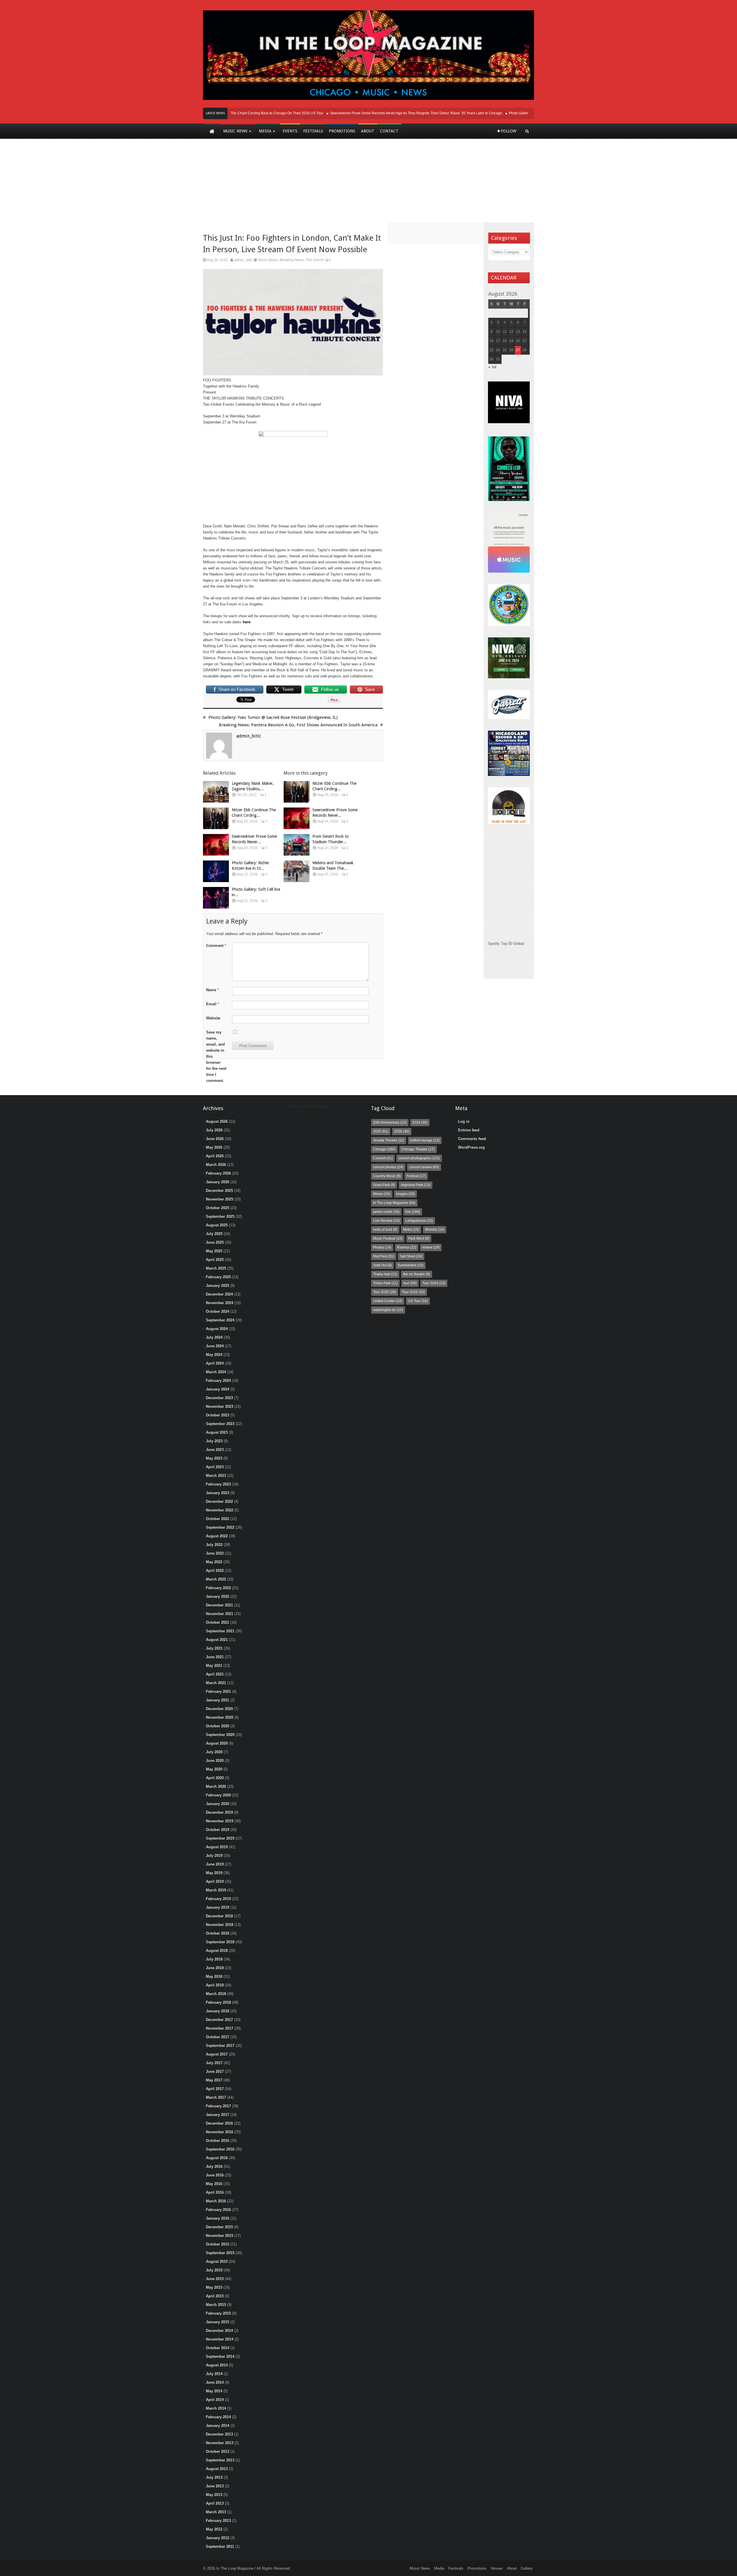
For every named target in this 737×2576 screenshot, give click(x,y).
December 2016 (219, 2123)
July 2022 (214, 1545)
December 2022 (219, 1501)
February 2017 (218, 2106)
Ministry (435, 1230)
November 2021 (220, 1614)
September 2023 (220, 1424)
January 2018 (218, 2011)
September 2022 (220, 1527)
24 (498, 350)
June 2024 (215, 1346)
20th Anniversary (390, 1122)
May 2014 (214, 2391)
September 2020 (220, 1735)
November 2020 (220, 1717)
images (405, 1194)
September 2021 (220, 1631)
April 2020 (215, 1778)
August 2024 (217, 1329)
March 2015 (216, 2305)
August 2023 (217, 1432)
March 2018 (216, 1994)
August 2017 (217, 2054)
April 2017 (215, 2089)
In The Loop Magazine (394, 1203)
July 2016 (214, 2166)
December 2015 (219, 2227)
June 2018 (215, 1968)
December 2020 (219, 1709)
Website (213, 1018)
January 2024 (218, 1389)
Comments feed (472, 1139)
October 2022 (218, 1519)
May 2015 (214, 2287)
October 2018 (218, 1933)
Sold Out (382, 1265)
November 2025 (220, 1199)
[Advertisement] (368, 185)
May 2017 (214, 2080)
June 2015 (215, 2279)
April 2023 (215, 1467)
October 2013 (218, 2451)
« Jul (492, 367)
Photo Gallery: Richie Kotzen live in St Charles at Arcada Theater (523, 113)
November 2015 (220, 2236)
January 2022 (218, 1596)
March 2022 (216, 1579)
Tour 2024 (434, 1283)
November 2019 (220, 1821)
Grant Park (384, 1185)
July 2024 (214, 1337)
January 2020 (218, 1804)
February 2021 (218, 1691)
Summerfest (411, 1265)
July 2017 (214, 2063)
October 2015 (218, 2244)
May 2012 (214, 2529)
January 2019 (218, 1907)
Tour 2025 (385, 1292)
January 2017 (218, 2115)
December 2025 (219, 1191)
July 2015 (214, 2270)
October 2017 (218, 2037)
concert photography (419, 1158)
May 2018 (214, 1976)
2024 (420, 1122)
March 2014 (216, 2408)
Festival (416, 1176)
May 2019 (214, 1873)
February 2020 (218, 1795)
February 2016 (218, 2210)
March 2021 (216, 1683)
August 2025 (217, 1225)
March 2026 (216, 1165)
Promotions (477, 2568)
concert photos (388, 1167)
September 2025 (220, 1216)
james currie (386, 1212)
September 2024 (220, 1320)
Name (212, 990)
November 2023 (220, 1406)
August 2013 (217, 2469)
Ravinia (407, 1247)
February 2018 (218, 2002)
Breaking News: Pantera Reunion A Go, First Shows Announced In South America (298, 725)
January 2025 (218, 1286)
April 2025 (215, 1260)
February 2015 (218, 2313)
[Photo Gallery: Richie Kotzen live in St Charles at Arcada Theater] (216, 871)
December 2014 (219, 2331)
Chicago (384, 1149)
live (413, 1212)
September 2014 (220, 2356)
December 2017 (219, 2020)
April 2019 (215, 1881)
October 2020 (218, 1726)
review (431, 1247)
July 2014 (214, 2374)
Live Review (386, 1221)
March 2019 (216, 1890)
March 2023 (216, 1476)
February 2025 (218, 1277)
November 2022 (220, 1510)
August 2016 (217, 2158)
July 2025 (214, 1234)
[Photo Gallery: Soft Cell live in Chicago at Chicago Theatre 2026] (216, 898)
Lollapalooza (419, 1221)
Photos (382, 1247)
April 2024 (215, 1363)
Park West (419, 1238)
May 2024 (214, 1355)
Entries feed (469, 1130)
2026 (402, 1131)
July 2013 (214, 2477)
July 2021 (214, 1648)
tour (410, 1283)
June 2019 (215, 1864)
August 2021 (217, 1640)
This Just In (315, 260)
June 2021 (215, 1657)
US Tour (418, 1301)
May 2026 (214, 1147)
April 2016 (215, 2192)
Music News (268, 260)
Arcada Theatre (389, 1140)
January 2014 (218, 2426)
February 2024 (218, 1381)
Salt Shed (411, 1256)
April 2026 (215, 1156)
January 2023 (218, 1493)
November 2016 (220, 2132)
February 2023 (218, 1484)
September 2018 (220, 1942)
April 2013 (215, 2503)
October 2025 (218, 1208)
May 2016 (214, 2184)
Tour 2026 (413, 1292)
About (512, 2568)
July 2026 (214, 1130)
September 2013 (220, 2460)
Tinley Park (385, 1283)
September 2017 (220, 2046)
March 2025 (216, 1268)
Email (213, 1004)
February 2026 (218, 1173)
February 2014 (218, 2417)
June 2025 (215, 1242)
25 (505, 350)
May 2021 (214, 1666)
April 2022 (215, 1571)
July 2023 (214, 1441)
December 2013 (219, 2434)
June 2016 (215, 2175)
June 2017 (215, 2071)
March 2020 (216, 1786)
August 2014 (217, 2365)
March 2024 (216, 1372)
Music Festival (388, 1238)
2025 (381, 1131)
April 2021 (215, 1674)
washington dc (388, 1310)
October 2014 (218, 2348)
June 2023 (215, 1450)
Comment (216, 946)
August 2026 (217, 1121)
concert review (424, 1167)
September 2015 (220, 2253)
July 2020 (214, 1752)
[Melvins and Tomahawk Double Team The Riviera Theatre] (297, 871)
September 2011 (220, 2546)
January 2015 (218, 2322)
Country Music (387, 1176)
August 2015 (217, 2261)
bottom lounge (425, 1140)
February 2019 (218, 1899)
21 (525, 341)
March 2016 (216, 2201)
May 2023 (214, 1458)
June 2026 (215, 1139)
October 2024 (218, 1311)
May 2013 (214, 2495)
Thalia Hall (385, 1274)
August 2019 (217, 1847)
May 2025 (214, 1251)
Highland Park (416, 1185)
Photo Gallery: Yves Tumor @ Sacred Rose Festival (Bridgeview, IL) (273, 717)
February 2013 (218, 2521)
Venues (497, 2568)
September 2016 (220, 2149)
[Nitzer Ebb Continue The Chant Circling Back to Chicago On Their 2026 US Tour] (216, 818)
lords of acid (385, 1230)
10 (498, 332)
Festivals (456, 2568)
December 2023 (219, 1398)
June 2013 (215, 2486)
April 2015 (215, 2296)
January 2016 (218, 2218)
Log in (464, 1121)
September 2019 (220, 1838)
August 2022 (217, 1536)
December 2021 (219, 1605)
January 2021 (218, 1700)
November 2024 (220, 1303)
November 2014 (220, 2339)
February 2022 (218, 1588)
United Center (388, 1301)
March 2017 (216, 2097)
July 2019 (214, 1856)
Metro (411, 1230)
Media (439, 2568)
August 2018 (217, 1951)
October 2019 (218, 1830)
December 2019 (219, 1812)
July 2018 (214, 1959)
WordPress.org (471, 1147)
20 (518, 341)
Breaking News (291, 260)
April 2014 (215, 2400)
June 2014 (215, 2382)
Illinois (382, 1194)
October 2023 (218, 1415)
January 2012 (218, 2538)
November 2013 (220, 2443)
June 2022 (215, 1553)
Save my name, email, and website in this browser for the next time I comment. (216, 1056)
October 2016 (218, 2141)
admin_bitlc (243, 260)
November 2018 (220, 1925)
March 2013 (216, 2512)
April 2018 (215, 1985)
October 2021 (218, 1622)
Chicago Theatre (418, 1149)
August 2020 (217, 1743)
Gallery (527, 2568)
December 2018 (219, 1916)
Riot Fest (384, 1256)
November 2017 (220, 2028)
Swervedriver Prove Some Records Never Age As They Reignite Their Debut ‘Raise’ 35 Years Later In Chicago (380, 113)
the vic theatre (417, 1274)
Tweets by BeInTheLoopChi (310, 1106)
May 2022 (214, 1562)
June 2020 (215, 1761)
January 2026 (218, 1182)
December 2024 (219, 1294)
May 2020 (214, 1769)
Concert (383, 1158)
